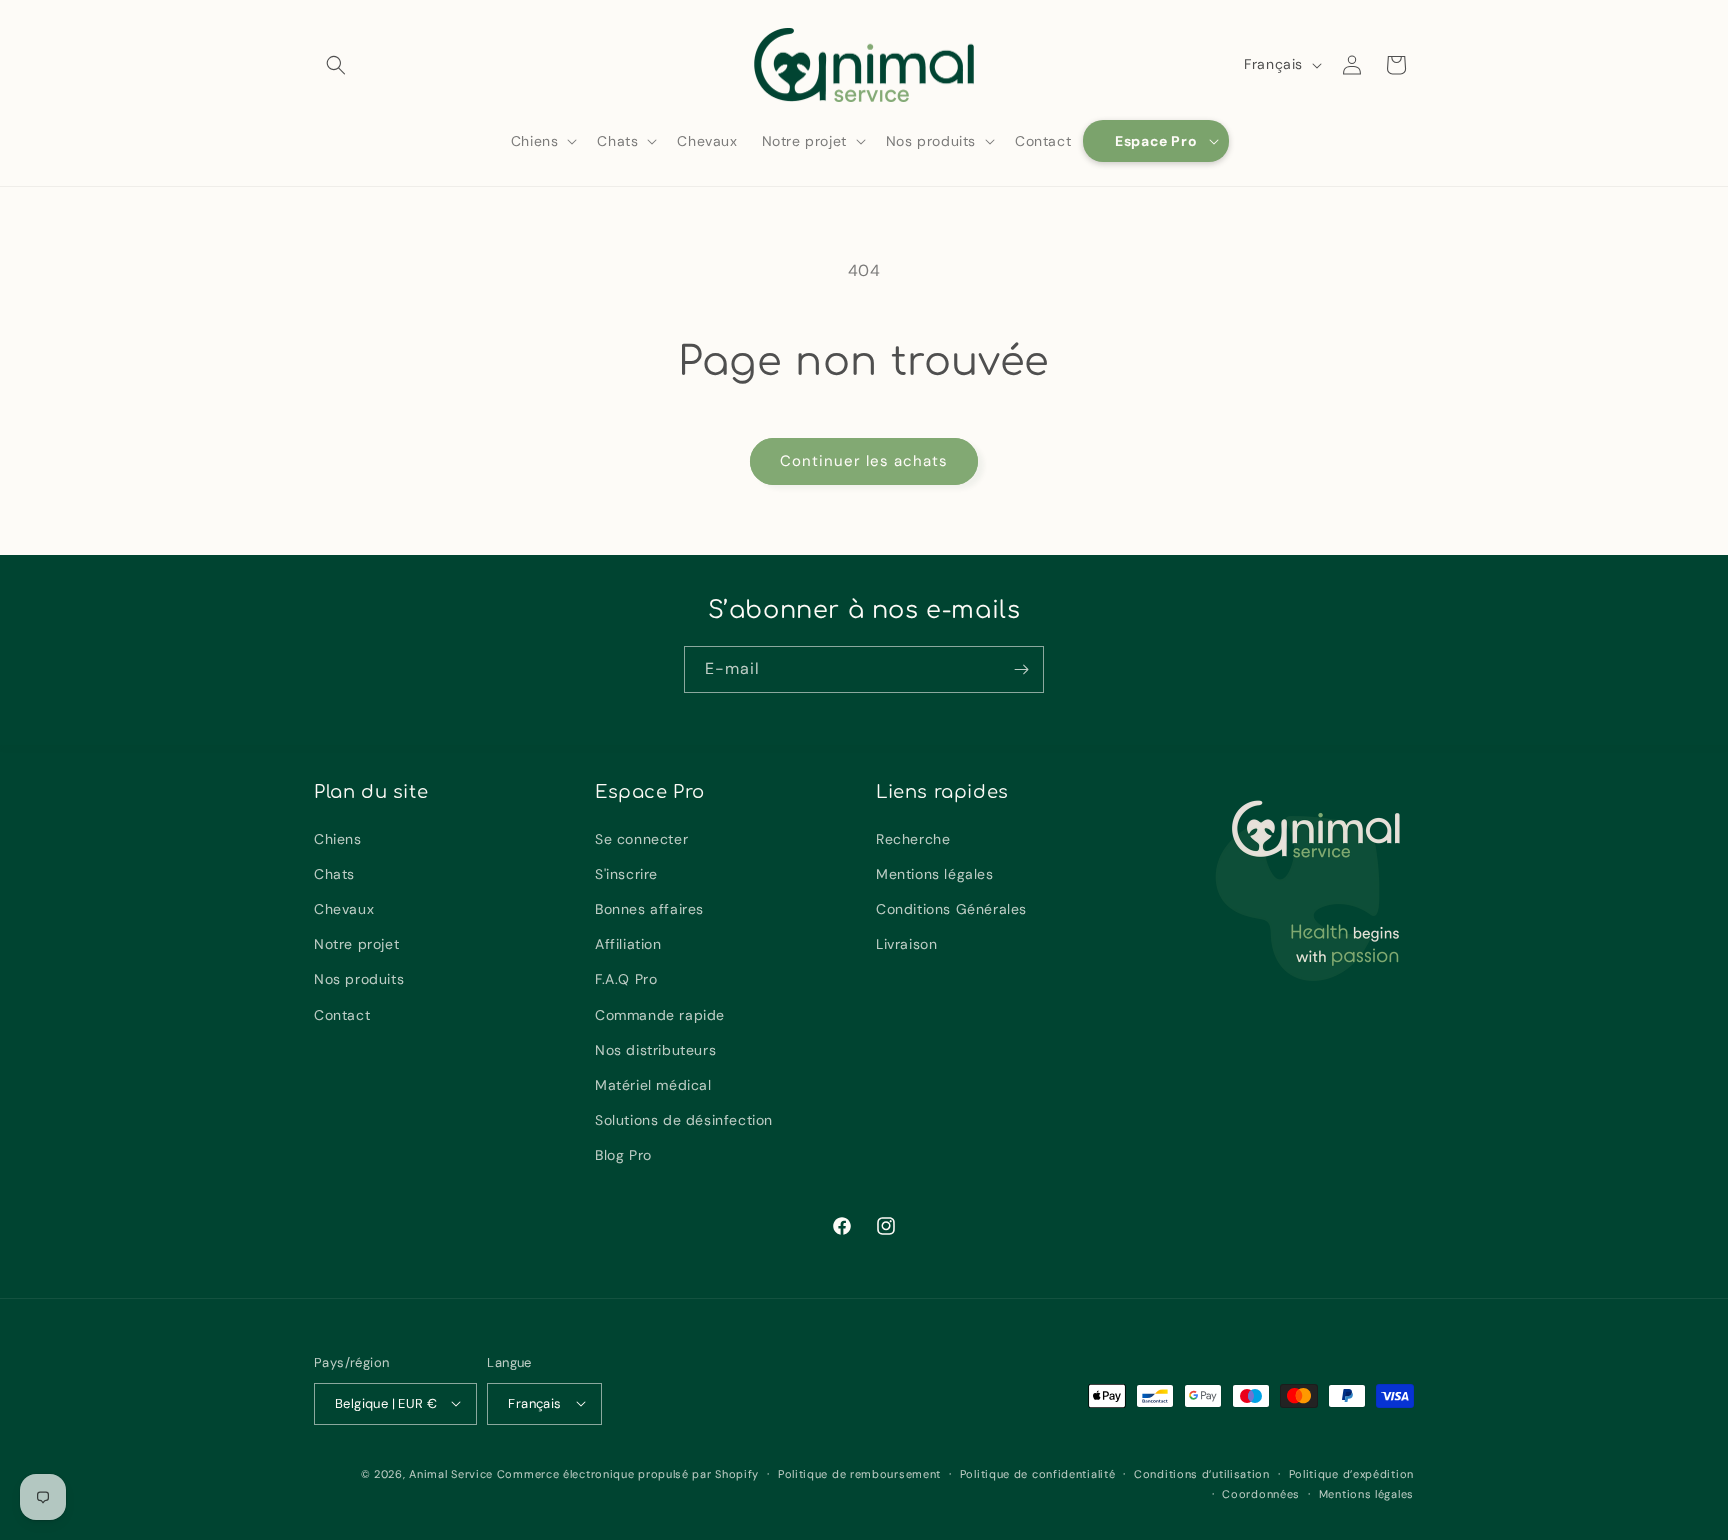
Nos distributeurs (655, 1050)
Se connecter (641, 839)
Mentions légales (935, 874)
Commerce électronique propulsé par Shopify (628, 1473)
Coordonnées (1261, 1493)
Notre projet (356, 944)
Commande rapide (660, 1015)
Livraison (906, 944)
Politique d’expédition (1351, 1473)
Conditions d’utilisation (1202, 1473)
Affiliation (628, 944)
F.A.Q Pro (626, 980)
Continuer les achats (864, 461)
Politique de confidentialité (1038, 1473)
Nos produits (359, 980)
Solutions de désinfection (684, 1120)
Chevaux (344, 909)
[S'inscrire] (1021, 669)
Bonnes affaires (649, 909)
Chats (334, 874)
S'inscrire (626, 874)
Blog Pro (623, 1156)
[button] (336, 65)
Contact (342, 1015)
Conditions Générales (951, 909)
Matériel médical (653, 1085)
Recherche (913, 839)
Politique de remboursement (859, 1473)
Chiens (338, 839)
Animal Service (451, 1473)
